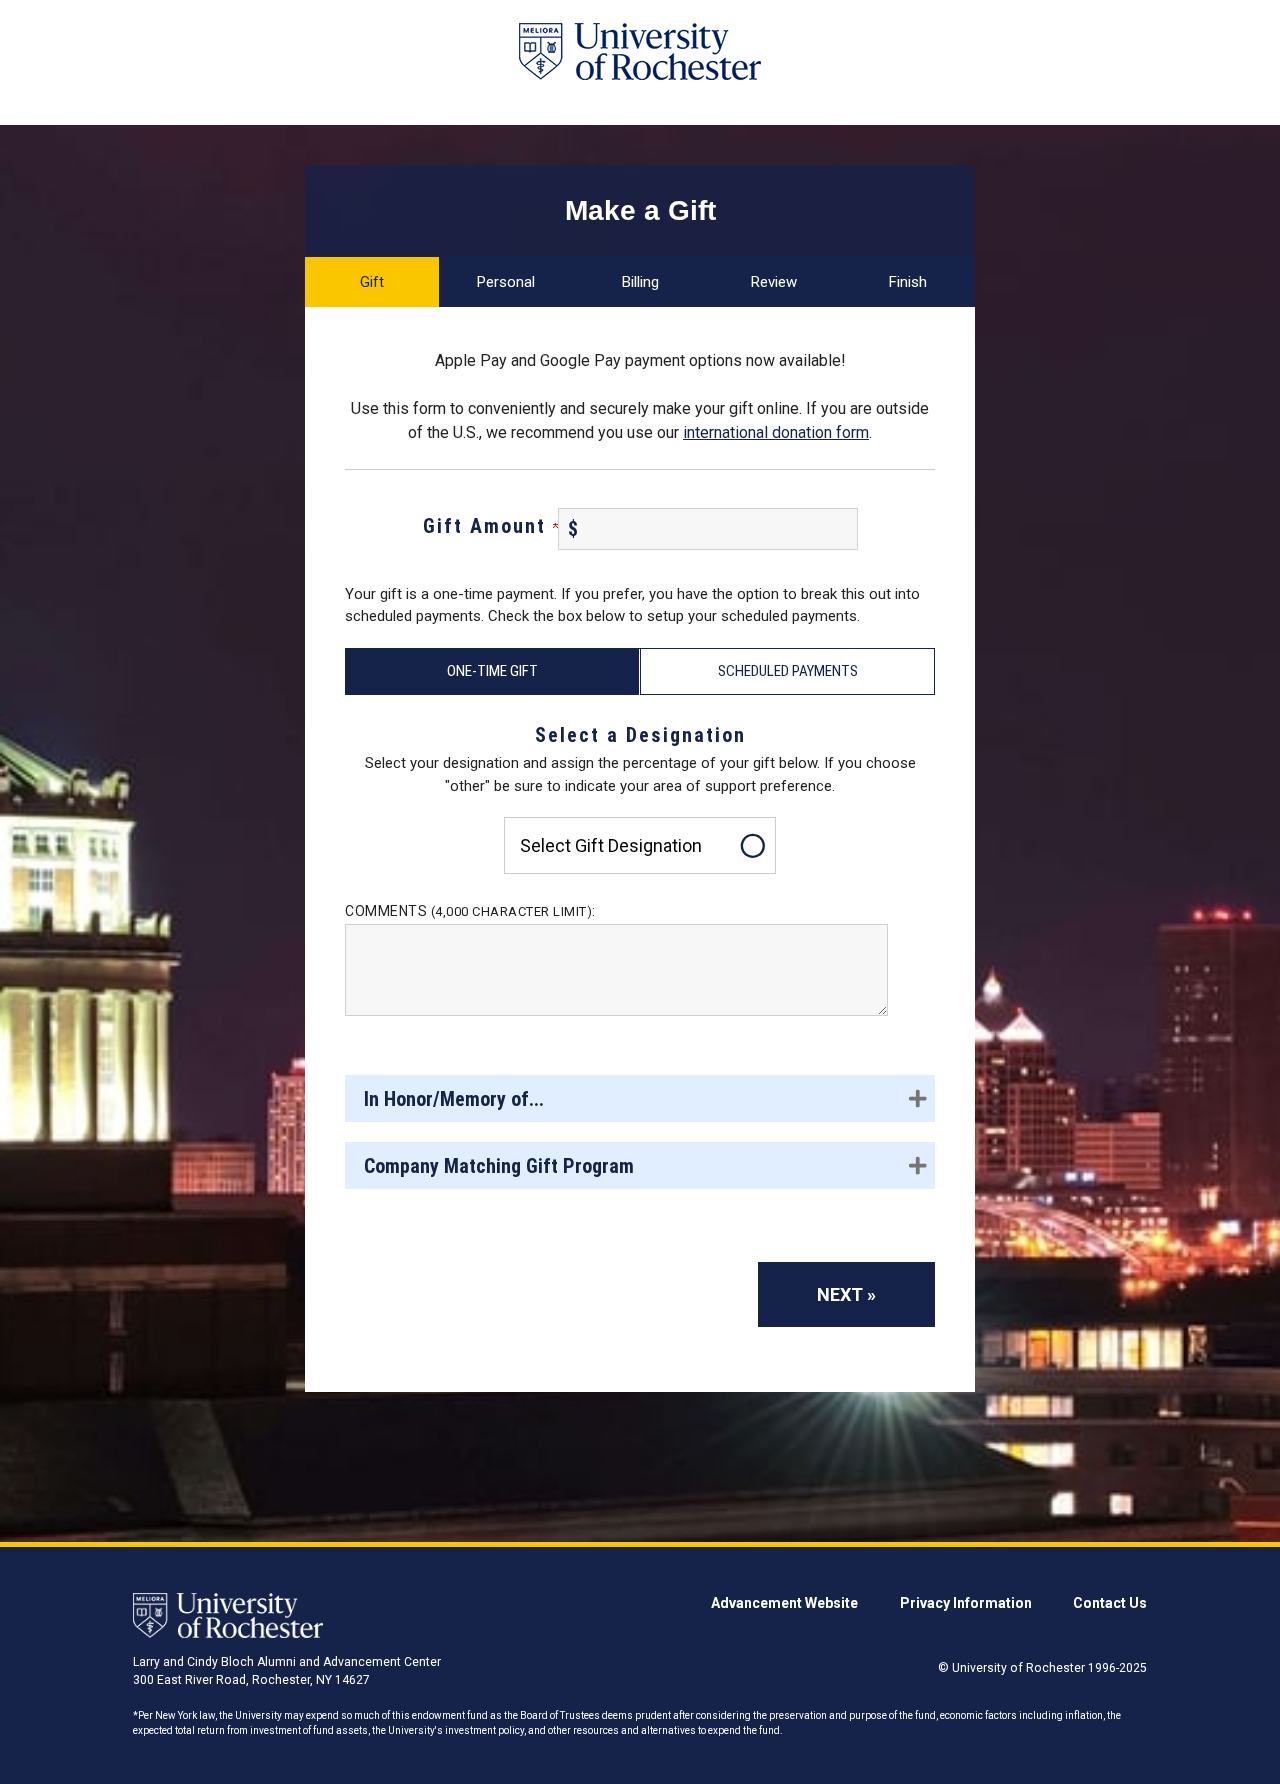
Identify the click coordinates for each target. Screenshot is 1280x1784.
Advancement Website (784, 1603)
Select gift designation (611, 845)
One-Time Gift (492, 671)
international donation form (776, 432)
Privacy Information (966, 1603)
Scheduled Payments (788, 671)
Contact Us (1110, 1603)
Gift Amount (488, 526)
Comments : (470, 911)
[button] (640, 1098)
